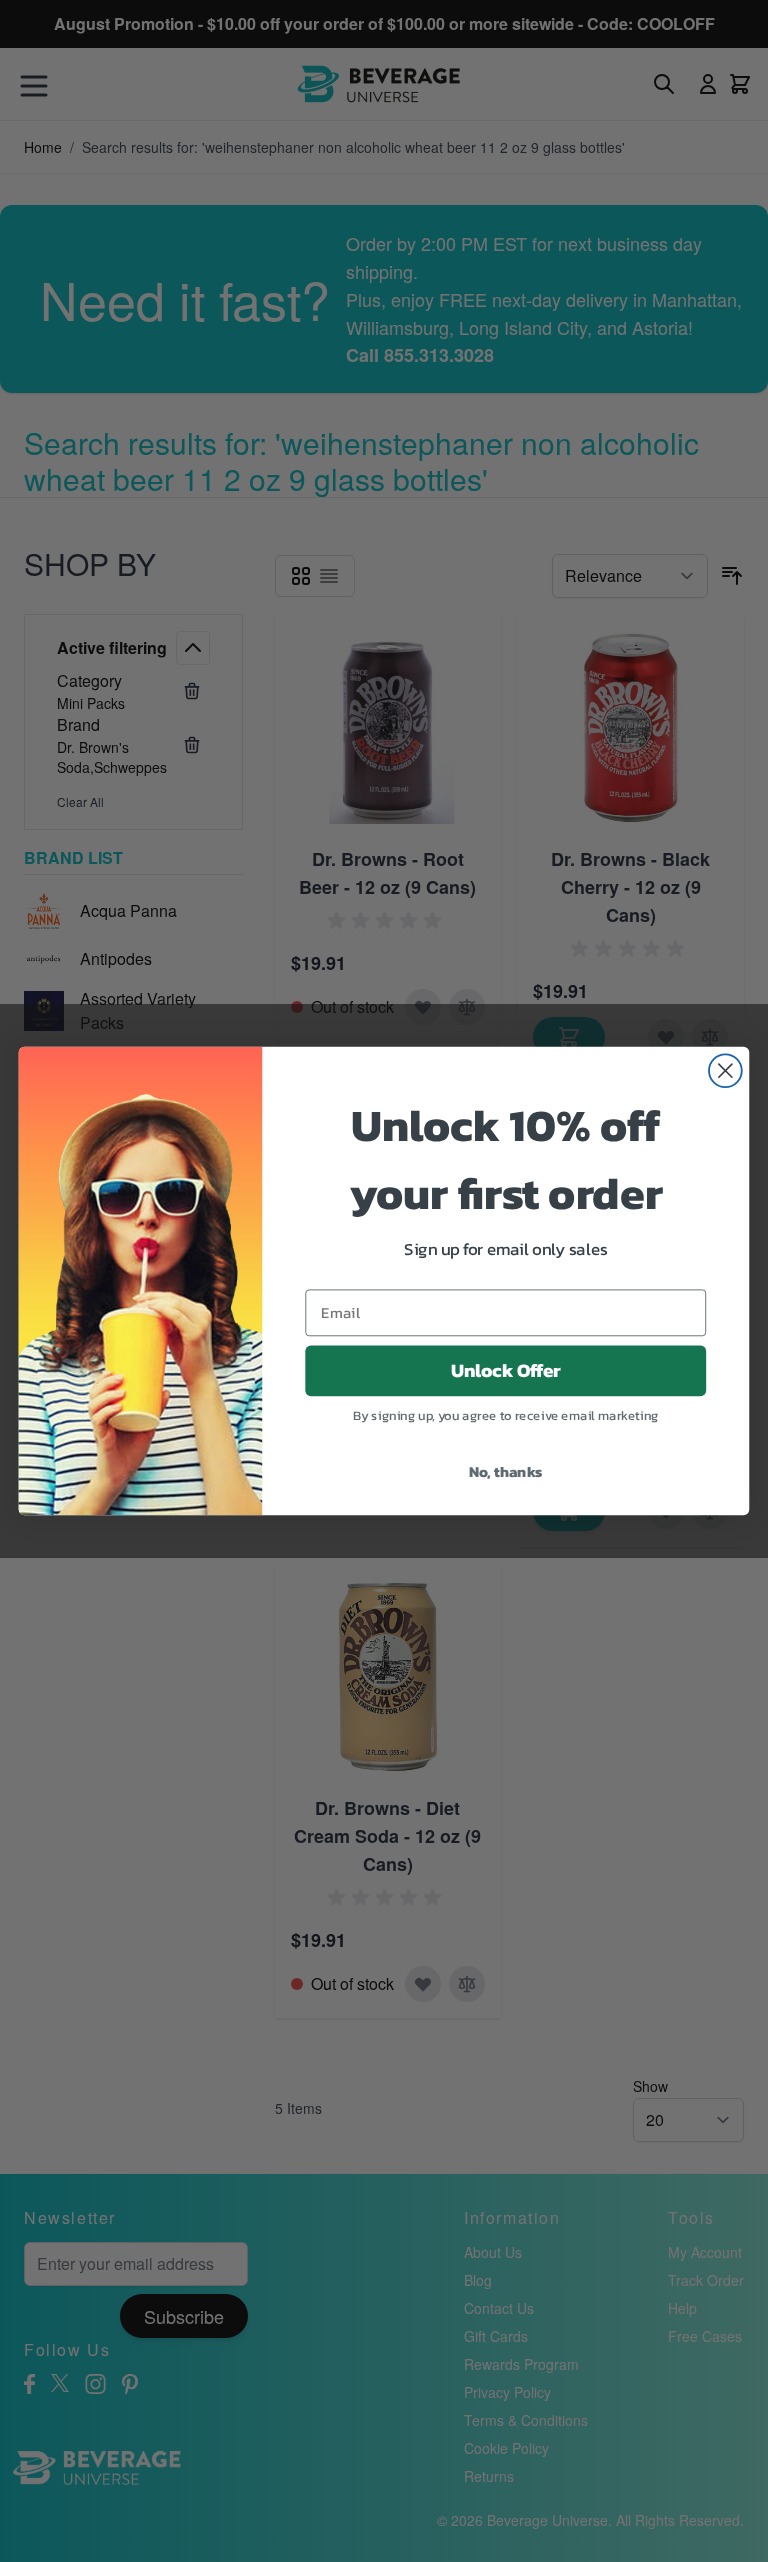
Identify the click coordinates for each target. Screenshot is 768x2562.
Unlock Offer (506, 1371)
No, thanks (506, 1471)
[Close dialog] (725, 1070)
